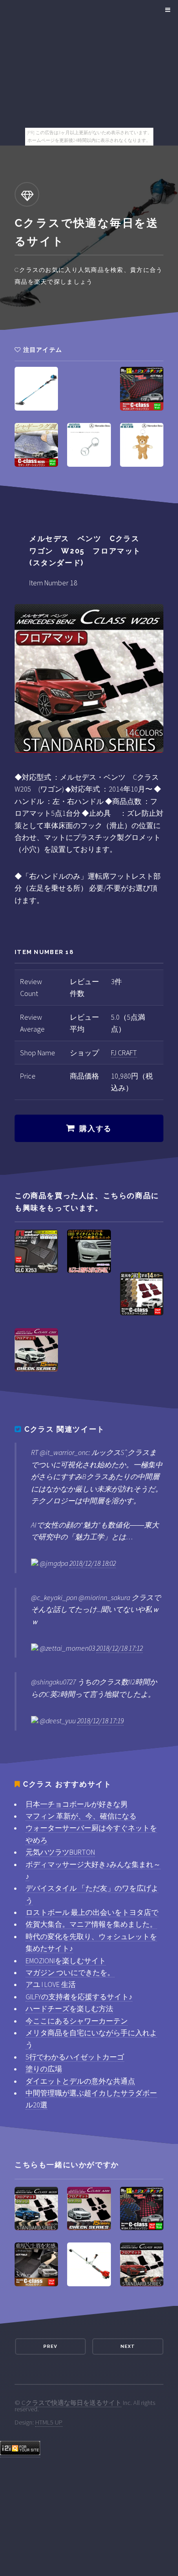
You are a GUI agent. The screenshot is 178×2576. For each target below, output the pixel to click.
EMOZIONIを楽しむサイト (66, 1961)
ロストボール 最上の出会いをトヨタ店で (92, 1912)
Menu (166, 10)
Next (128, 2346)
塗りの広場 (44, 2069)
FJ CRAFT (124, 1053)
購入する (95, 1129)
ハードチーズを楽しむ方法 (69, 2008)
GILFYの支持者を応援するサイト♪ (79, 1997)
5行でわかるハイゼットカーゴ (75, 2057)
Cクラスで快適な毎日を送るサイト (71, 2403)
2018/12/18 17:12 (120, 1648)
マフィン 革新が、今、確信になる (81, 1816)
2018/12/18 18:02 (93, 1563)
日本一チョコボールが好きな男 (77, 1804)
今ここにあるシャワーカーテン (77, 2021)
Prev (50, 2346)
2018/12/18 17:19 (100, 1721)
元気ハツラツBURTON (60, 1852)
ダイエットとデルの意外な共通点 (80, 2081)
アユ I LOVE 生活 (51, 1984)
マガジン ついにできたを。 (70, 1972)
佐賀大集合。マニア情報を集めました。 (91, 1924)
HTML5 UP (49, 2422)
